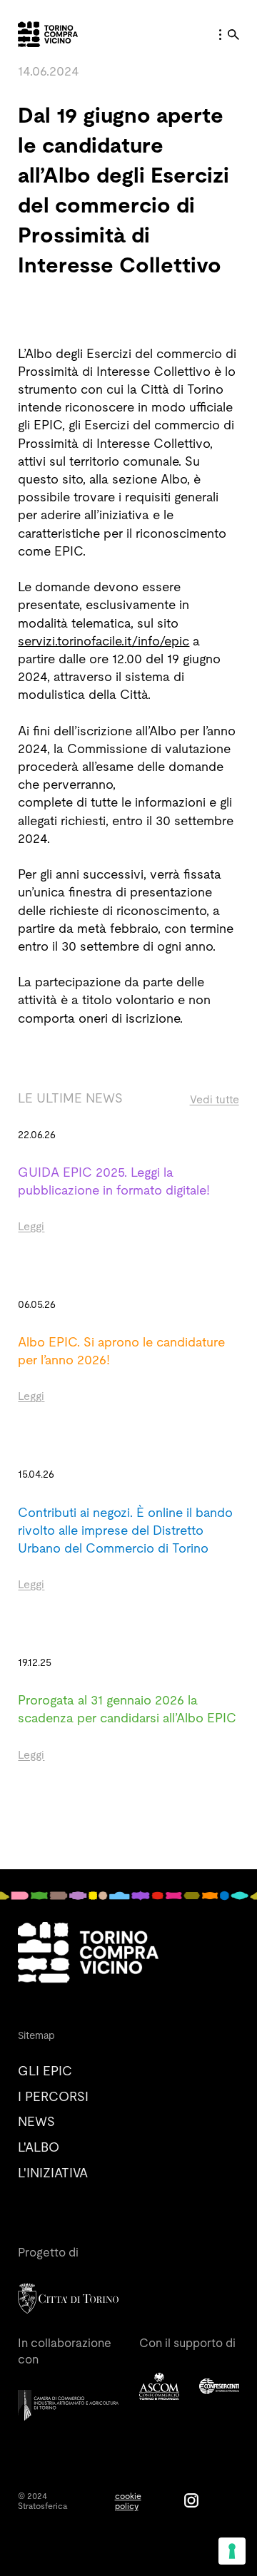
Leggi (31, 1226)
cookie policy (128, 2501)
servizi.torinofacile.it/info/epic (104, 641)
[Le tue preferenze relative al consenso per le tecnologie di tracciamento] (232, 2551)
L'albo (39, 2147)
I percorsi (53, 2096)
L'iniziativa (53, 2173)
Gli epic (45, 2071)
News (36, 2121)
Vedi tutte (215, 1099)
